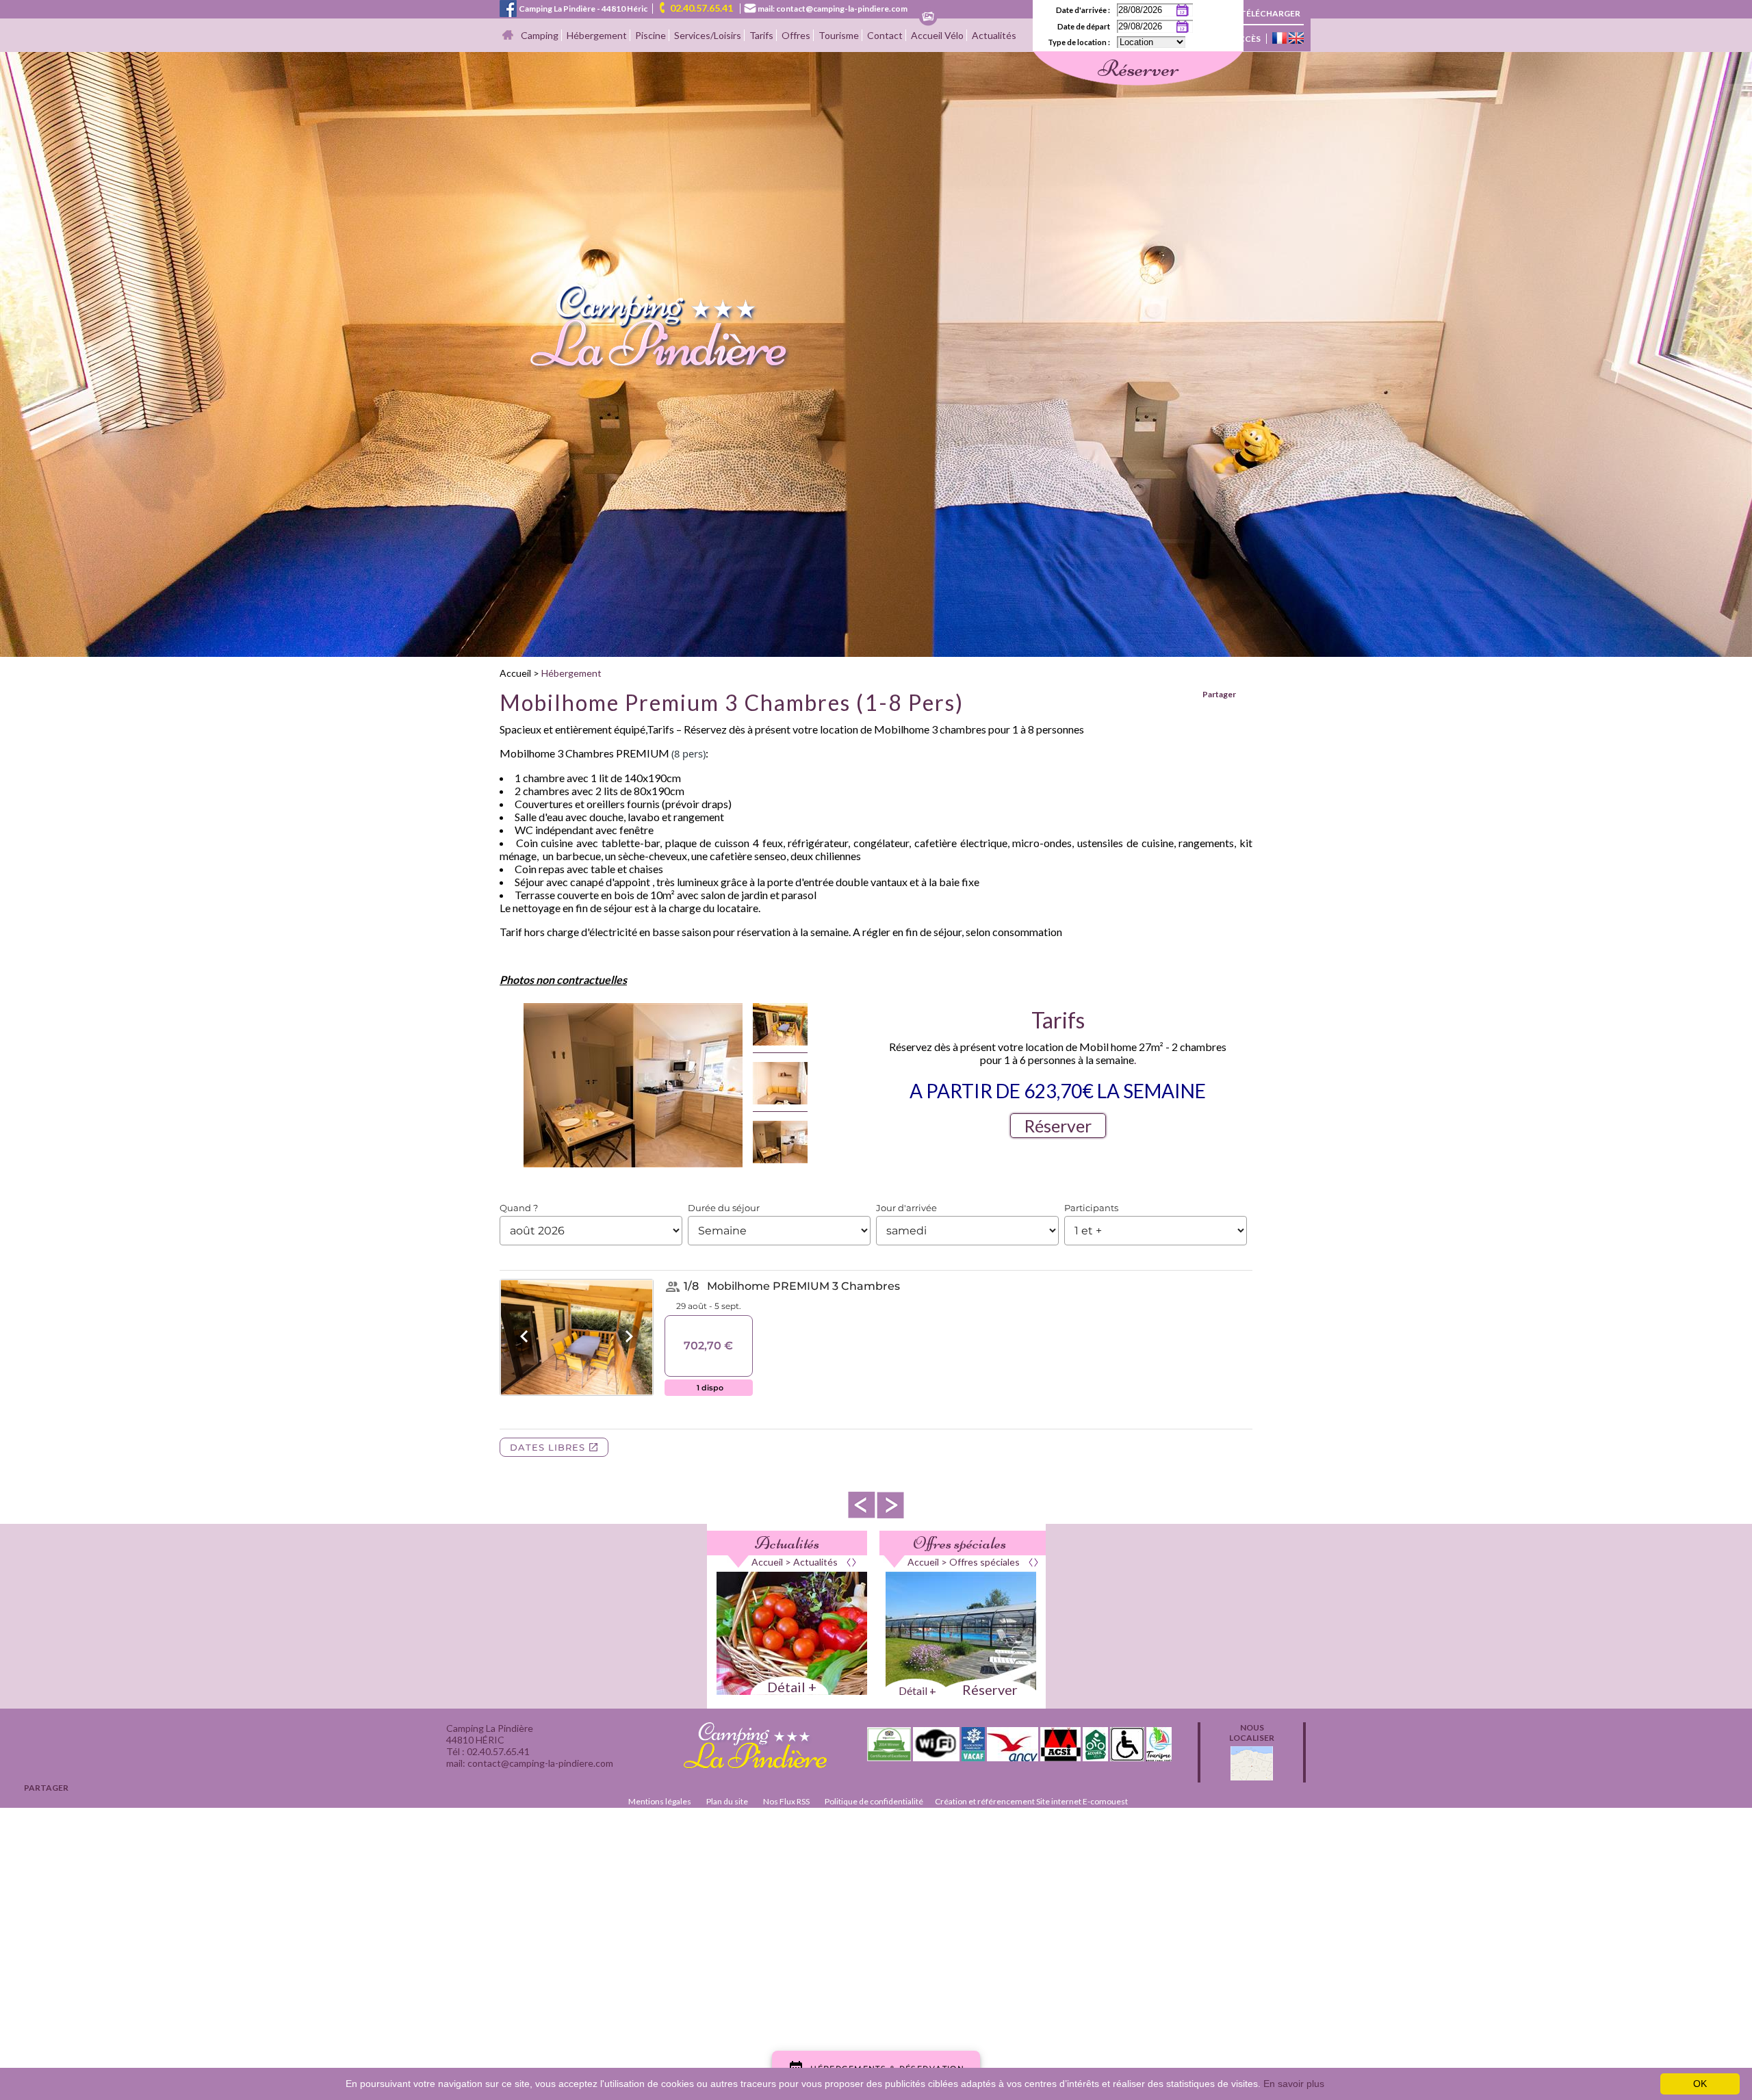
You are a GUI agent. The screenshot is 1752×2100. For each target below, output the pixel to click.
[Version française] (1279, 39)
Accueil (515, 673)
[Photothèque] (928, 17)
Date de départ (1084, 26)
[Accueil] (508, 36)
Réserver (1058, 1126)
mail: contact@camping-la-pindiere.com (833, 9)
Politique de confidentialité (874, 1801)
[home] (646, 368)
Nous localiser (1252, 1733)
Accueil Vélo (937, 35)
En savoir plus (1294, 2084)
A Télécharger (1266, 13)
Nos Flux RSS (786, 1801)
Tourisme (839, 35)
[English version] (1296, 39)
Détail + (792, 1687)
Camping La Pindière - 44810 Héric (583, 9)
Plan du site (727, 1801)
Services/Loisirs (708, 35)
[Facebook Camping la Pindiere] (508, 7)
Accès (1247, 39)
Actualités (994, 35)
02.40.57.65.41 (701, 8)
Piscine (650, 35)
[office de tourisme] (1159, 1757)
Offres (796, 35)
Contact (885, 35)
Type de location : (1079, 42)
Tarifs (761, 35)
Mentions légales (660, 1801)
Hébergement (597, 35)
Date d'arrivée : (1083, 10)
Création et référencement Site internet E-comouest (1031, 1801)
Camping (540, 35)
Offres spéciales (959, 1543)
